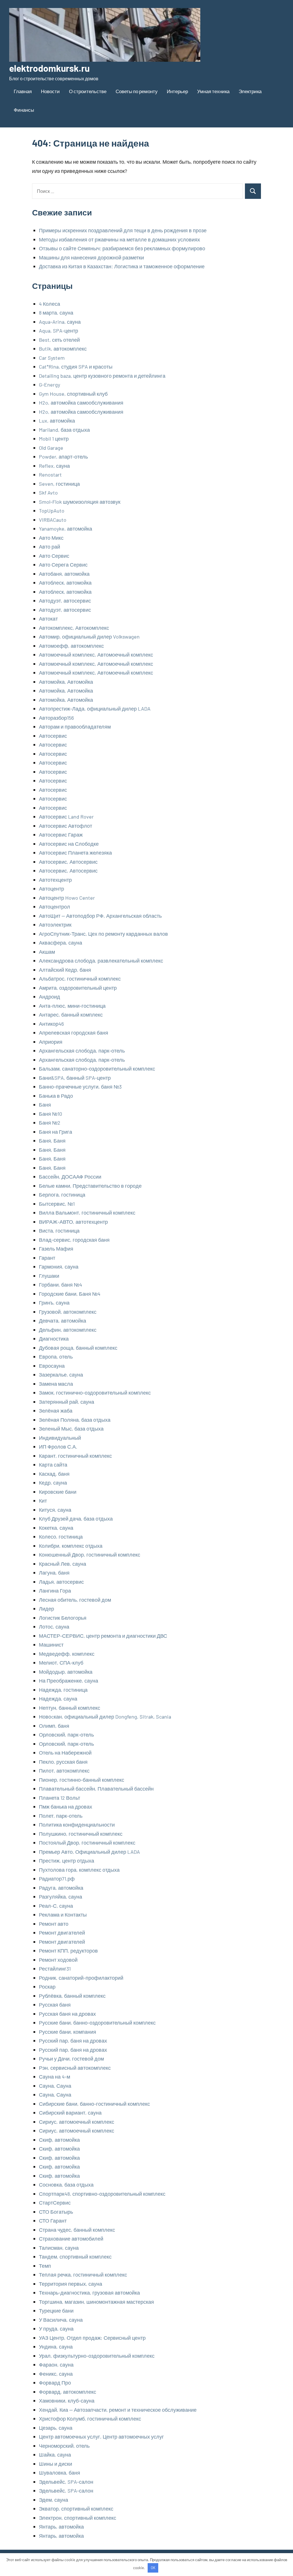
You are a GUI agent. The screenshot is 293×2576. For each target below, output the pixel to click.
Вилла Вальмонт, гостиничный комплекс (87, 1213)
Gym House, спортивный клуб (73, 394)
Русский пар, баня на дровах (73, 2041)
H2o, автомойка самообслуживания (81, 403)
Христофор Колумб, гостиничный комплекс (90, 2419)
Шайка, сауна (55, 2455)
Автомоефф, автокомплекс (71, 646)
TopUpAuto (52, 511)
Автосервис (53, 736)
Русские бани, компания (68, 2032)
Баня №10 (51, 1114)
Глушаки (49, 1276)
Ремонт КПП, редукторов (68, 1951)
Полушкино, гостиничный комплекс (81, 1834)
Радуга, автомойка (61, 1888)
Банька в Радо (56, 1096)
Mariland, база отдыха (64, 430)
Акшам (47, 952)
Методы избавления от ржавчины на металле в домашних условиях (119, 239)
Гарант (47, 1258)
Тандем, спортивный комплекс (75, 2257)
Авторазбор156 (56, 718)
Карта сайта (53, 1465)
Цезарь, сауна (56, 2428)
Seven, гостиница (59, 484)
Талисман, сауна (59, 2248)
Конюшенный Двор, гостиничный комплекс (90, 1555)
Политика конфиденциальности (77, 1825)
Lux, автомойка (57, 421)
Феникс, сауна (56, 2374)
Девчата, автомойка (63, 1321)
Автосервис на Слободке (69, 844)
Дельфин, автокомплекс (68, 1330)
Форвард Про (55, 2383)
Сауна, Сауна (55, 2086)
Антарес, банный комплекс (71, 1015)
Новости (50, 91)
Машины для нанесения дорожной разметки (91, 257)
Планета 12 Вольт (60, 1798)
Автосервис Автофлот (66, 826)
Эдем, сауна (54, 2500)
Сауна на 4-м (55, 2077)
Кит (43, 1501)
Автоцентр (52, 889)
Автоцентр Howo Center (67, 898)
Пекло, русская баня (63, 1762)
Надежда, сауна (58, 1699)
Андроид (50, 997)
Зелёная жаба (56, 1411)
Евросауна (52, 1366)
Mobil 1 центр (54, 439)
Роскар (47, 1987)
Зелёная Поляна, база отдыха (75, 1420)
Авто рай (50, 547)
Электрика (250, 91)
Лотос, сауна (54, 1627)
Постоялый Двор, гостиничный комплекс (87, 1843)
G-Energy (50, 385)
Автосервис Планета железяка (75, 853)
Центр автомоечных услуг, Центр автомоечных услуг (101, 2437)
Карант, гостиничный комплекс (75, 1456)
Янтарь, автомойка (61, 2527)
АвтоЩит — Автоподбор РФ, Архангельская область (100, 916)
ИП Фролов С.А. (58, 1447)
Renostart (50, 475)
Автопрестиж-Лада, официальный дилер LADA (95, 709)
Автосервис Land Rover (66, 817)
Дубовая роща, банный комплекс (78, 1348)
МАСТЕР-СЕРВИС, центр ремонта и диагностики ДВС (103, 1636)
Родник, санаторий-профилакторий (81, 1978)
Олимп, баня (54, 1726)
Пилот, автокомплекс (64, 1771)
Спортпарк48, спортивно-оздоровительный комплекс (102, 2194)
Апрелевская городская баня (74, 1033)
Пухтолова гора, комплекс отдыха (79, 1870)
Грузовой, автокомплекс (68, 1312)
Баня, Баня (52, 1141)
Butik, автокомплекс (63, 349)
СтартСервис (55, 2203)
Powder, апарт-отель (63, 457)
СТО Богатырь (56, 2212)
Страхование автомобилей (71, 2239)
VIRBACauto (53, 520)
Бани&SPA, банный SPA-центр (75, 1078)
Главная (23, 91)
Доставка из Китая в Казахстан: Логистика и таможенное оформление (122, 266)
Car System (52, 358)
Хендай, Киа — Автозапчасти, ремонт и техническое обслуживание (118, 2410)
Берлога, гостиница (62, 1195)
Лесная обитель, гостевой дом (75, 1600)
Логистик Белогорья (63, 1618)
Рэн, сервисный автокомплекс (75, 2068)
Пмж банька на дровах (66, 1807)
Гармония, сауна (59, 1267)
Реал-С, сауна (56, 1906)
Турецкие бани (56, 2311)
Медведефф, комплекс (67, 1654)
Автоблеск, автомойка (65, 583)
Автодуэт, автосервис (65, 601)
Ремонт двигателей (62, 1933)
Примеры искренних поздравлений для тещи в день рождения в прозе (123, 230)
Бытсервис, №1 (57, 1204)
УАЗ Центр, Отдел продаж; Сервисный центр (92, 2338)
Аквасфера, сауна (61, 943)
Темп (45, 2266)
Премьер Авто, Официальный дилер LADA (89, 1852)
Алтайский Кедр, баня (65, 970)
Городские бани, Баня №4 (70, 1294)
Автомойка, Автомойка (66, 682)
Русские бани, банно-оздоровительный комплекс (97, 2023)
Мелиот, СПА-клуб (61, 1663)
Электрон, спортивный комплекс (78, 2518)
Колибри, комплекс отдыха (71, 1546)
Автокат (48, 619)
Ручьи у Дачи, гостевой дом (71, 2059)
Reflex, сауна (54, 466)
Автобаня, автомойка (64, 574)
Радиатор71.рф (57, 1879)
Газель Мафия (56, 1249)
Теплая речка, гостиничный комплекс (83, 2275)
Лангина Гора (55, 1591)
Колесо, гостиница (61, 1537)
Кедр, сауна (53, 1483)
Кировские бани (58, 1492)
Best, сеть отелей (59, 340)
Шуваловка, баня (60, 2473)
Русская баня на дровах (67, 2014)
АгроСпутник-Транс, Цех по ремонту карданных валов (103, 934)
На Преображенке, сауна (69, 1681)
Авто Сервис (54, 556)
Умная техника (213, 91)
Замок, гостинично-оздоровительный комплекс (95, 1393)
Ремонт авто (54, 1924)
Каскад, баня (54, 1474)
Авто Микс (51, 538)
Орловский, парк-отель (66, 1735)
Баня (45, 1105)
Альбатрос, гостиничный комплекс (80, 979)
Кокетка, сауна (56, 1528)
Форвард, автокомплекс (68, 2392)
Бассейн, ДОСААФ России (70, 1177)
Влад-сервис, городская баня (74, 1240)
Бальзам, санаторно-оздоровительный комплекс (97, 1069)
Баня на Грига (56, 1132)
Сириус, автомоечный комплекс (77, 2122)
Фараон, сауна (56, 2365)
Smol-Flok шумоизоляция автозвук (80, 502)
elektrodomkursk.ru (49, 68)
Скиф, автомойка (59, 2140)
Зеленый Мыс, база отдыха (71, 1429)
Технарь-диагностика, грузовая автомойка (89, 2293)
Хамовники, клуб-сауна (67, 2401)
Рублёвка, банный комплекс (72, 1996)
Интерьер (177, 91)
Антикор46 (51, 1024)
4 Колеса (50, 304)
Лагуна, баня (54, 1573)
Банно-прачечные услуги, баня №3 (80, 1087)
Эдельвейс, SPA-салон (66, 2482)
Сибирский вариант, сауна (70, 2113)
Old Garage (51, 448)
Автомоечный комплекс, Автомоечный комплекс (96, 655)
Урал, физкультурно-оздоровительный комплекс (97, 2356)
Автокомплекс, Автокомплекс (74, 628)
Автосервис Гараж (61, 835)
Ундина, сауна (56, 2347)
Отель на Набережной (65, 1753)
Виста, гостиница (59, 1231)
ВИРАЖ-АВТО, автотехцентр (73, 1222)
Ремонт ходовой (58, 1960)
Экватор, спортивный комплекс (76, 2509)
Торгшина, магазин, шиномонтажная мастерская (96, 2302)
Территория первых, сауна (71, 2284)
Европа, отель (56, 1357)
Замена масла (56, 1384)
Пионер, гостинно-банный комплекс (82, 1780)
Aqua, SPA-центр (59, 331)
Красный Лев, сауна (63, 1564)
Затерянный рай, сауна (67, 1402)
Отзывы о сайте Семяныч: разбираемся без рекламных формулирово (122, 248)
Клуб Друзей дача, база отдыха (76, 1519)
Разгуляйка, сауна (61, 1897)
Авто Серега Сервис (63, 565)
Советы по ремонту (137, 91)
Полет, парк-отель (61, 1816)
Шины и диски (56, 2464)
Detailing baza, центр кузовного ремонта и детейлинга (102, 376)
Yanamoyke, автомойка (66, 529)
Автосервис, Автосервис (68, 862)
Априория (51, 1042)
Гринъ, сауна (54, 1303)
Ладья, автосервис (61, 1582)
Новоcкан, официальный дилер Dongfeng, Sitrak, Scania (105, 1717)
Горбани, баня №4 (61, 1285)
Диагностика (54, 1339)
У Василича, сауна (61, 2320)
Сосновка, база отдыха (66, 2185)
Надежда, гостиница (63, 1690)
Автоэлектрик (55, 925)
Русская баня (55, 2005)
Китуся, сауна (55, 1510)
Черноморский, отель (64, 2446)
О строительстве (88, 91)
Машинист (51, 1645)
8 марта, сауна (56, 313)
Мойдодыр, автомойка (66, 1672)
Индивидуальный (60, 1438)
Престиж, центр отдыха (67, 1861)
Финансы (24, 110)
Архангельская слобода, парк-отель (82, 1051)
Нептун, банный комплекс (70, 1708)
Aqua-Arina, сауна (60, 322)
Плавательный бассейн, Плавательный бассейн (96, 1789)
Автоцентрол (55, 907)
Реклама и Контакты (63, 1915)
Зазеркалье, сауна (61, 1375)
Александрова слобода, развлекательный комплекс (101, 961)
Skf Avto (48, 493)
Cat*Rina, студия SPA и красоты (76, 367)
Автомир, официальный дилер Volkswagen (89, 637)
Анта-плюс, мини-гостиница (72, 1006)
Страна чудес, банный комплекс (77, 2230)
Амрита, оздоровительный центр (78, 988)
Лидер (46, 1609)
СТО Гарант (53, 2221)
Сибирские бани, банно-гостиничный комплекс (94, 2104)
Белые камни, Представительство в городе (90, 1186)
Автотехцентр (55, 880)
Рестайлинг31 (55, 1969)
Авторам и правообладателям (75, 727)
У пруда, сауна (56, 2329)
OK (153, 2568)
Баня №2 (50, 1123)
